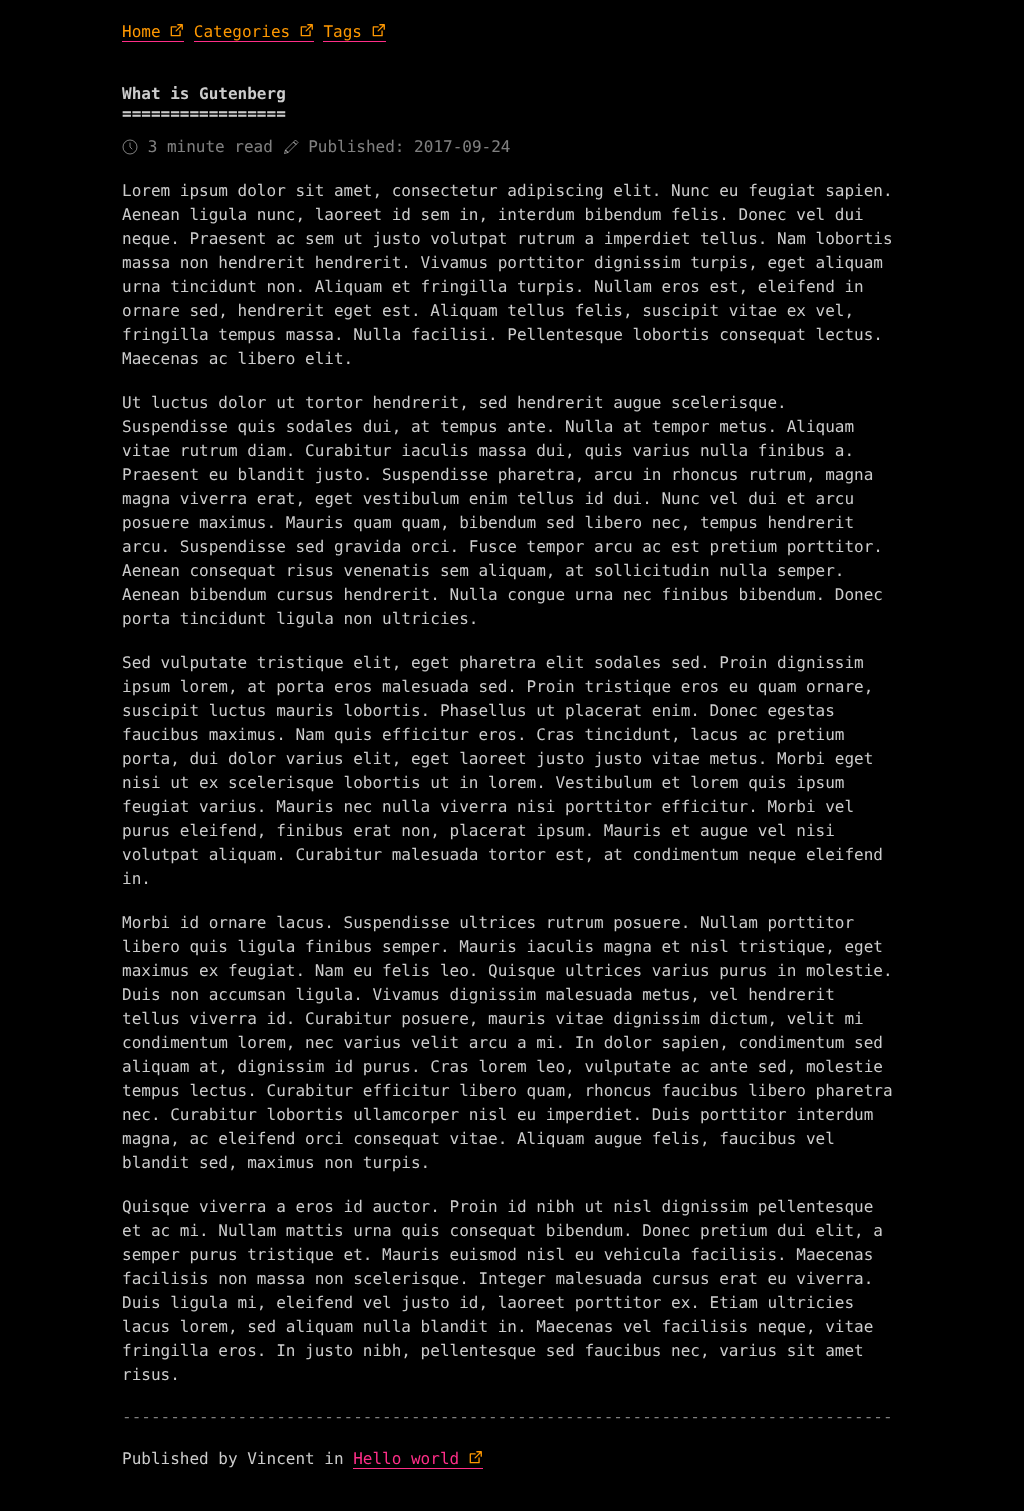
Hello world (406, 1458)
